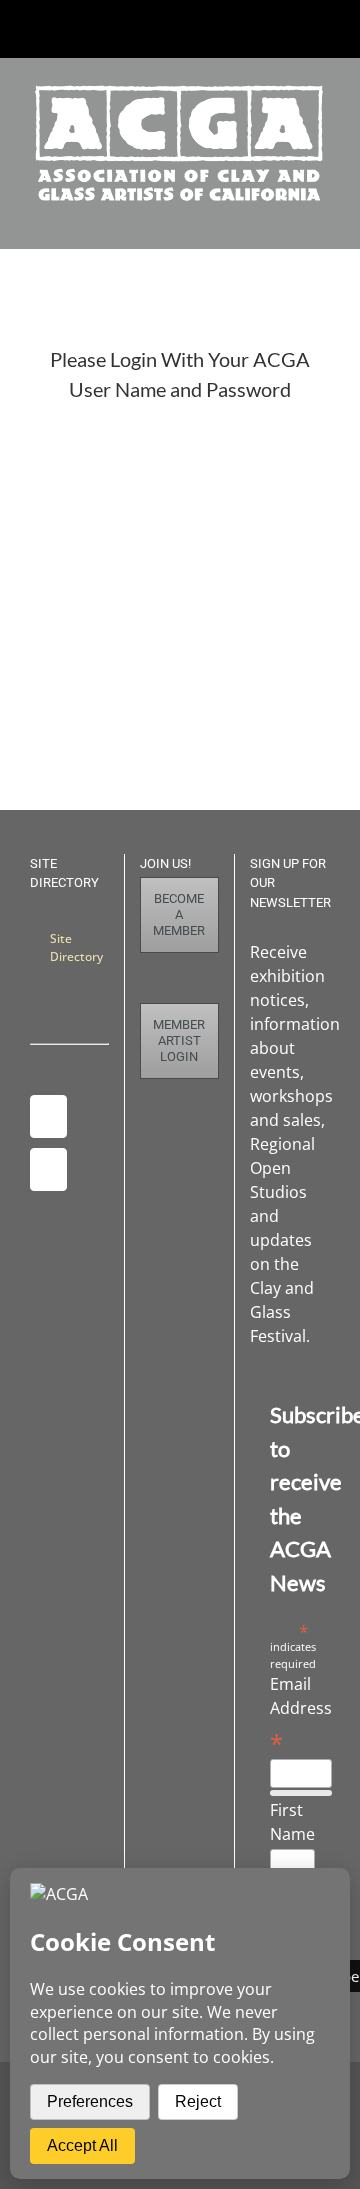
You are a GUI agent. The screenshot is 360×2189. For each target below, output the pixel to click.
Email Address (301, 1714)
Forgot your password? (180, 709)
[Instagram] (48, 1116)
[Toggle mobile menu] (322, 217)
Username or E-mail (112, 450)
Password (73, 536)
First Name (292, 1822)
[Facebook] (48, 1169)
